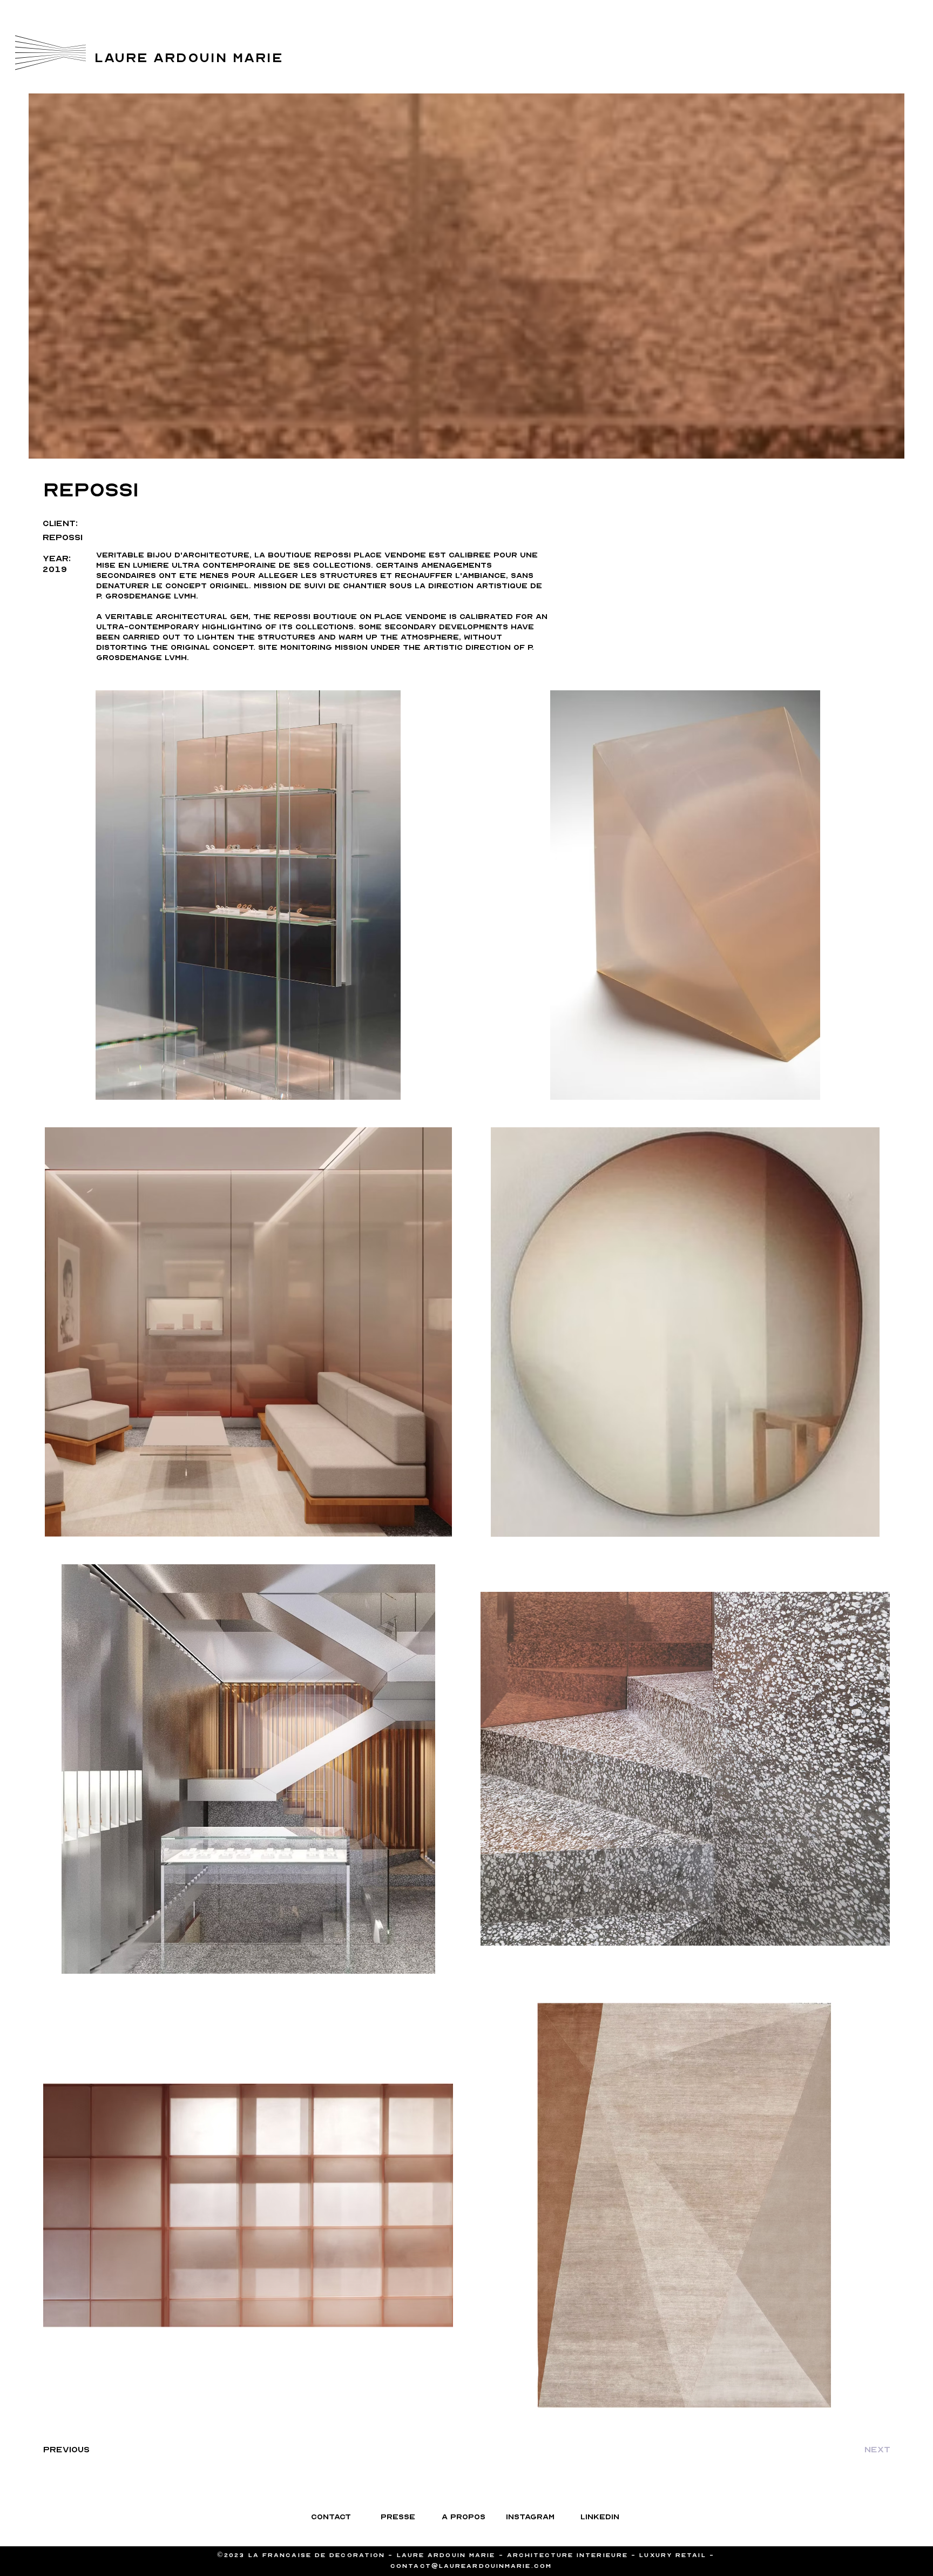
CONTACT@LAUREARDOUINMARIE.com (471, 2566)
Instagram (848, 44)
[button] (50, 53)
